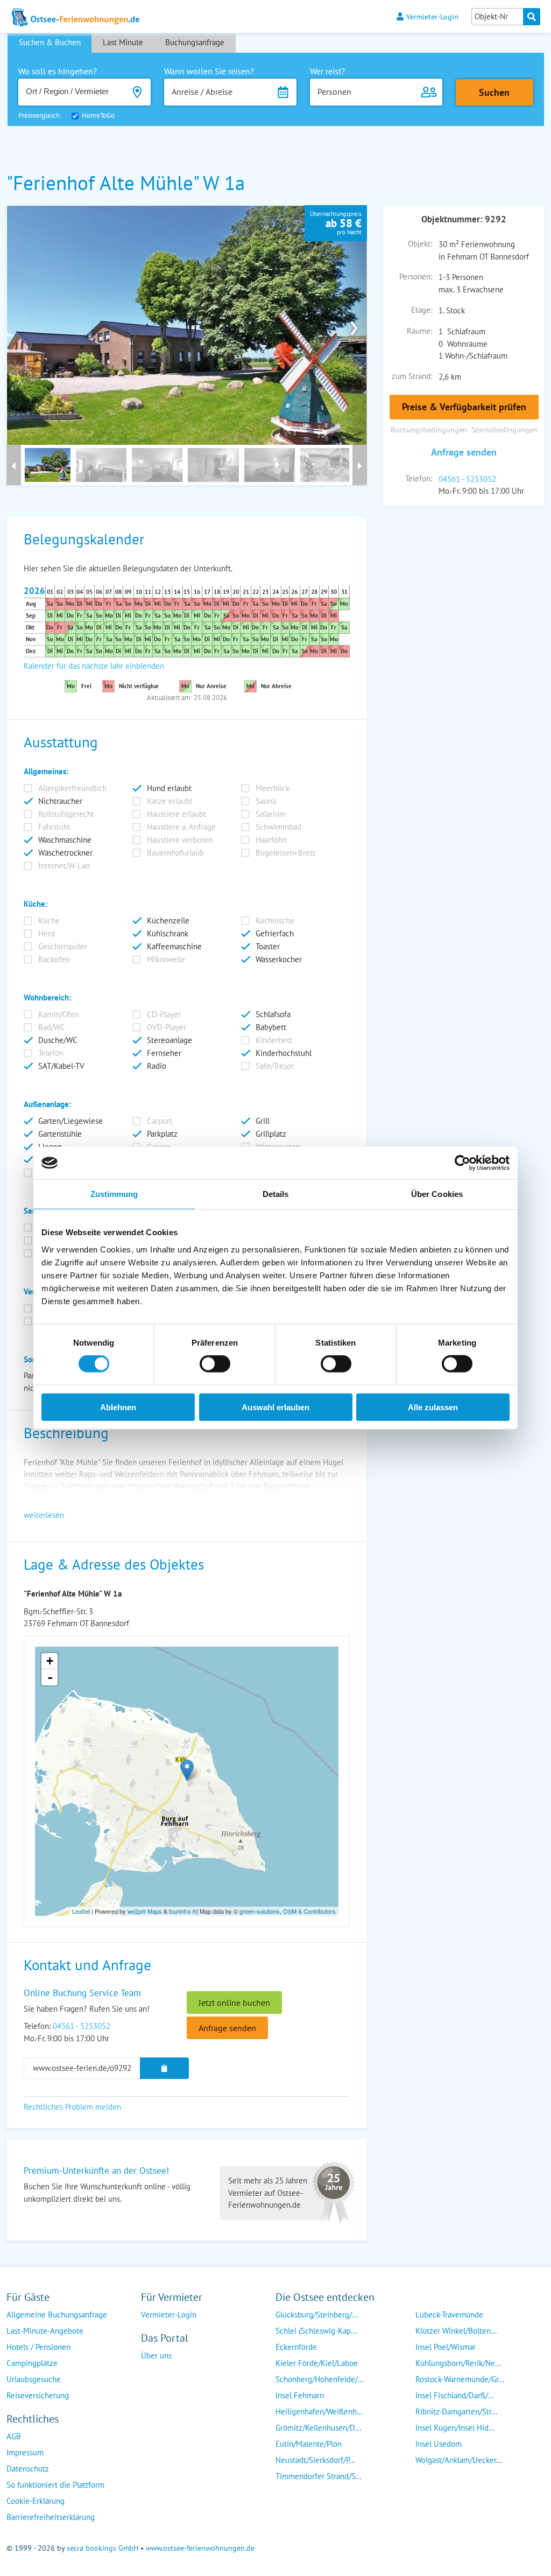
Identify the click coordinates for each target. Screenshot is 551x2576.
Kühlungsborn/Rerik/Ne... (458, 2363)
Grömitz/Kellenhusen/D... (318, 2428)
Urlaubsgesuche (34, 2379)
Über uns (156, 2355)
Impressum (25, 2452)
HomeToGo (98, 115)
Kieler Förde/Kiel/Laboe (317, 2363)
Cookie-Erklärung (36, 2501)
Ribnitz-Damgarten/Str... (456, 2411)
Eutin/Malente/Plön (309, 2444)
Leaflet (81, 1911)
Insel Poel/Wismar (446, 2347)
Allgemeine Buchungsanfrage (57, 2315)
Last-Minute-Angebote (45, 2331)
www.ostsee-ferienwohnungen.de (200, 2548)
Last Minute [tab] (123, 42)
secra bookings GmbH (103, 2548)
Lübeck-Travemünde (449, 2315)
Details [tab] (276, 1194)
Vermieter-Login (432, 16)
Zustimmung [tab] (114, 1194)
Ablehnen (118, 1407)
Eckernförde (296, 2347)
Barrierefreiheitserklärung (51, 2517)
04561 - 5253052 (467, 479)
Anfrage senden (464, 452)
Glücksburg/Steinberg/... (317, 2315)
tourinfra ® (183, 1911)
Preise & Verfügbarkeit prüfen (464, 407)
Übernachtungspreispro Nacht (336, 223)
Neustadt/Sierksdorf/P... (315, 2460)
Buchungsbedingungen (429, 429)
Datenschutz (28, 2469)
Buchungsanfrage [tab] (195, 42)
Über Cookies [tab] (437, 1194)
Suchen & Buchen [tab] (50, 42)
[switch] (215, 1364)
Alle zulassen (433, 1407)
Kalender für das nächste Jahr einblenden (94, 666)
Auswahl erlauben (275, 1407)
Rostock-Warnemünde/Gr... (460, 2379)
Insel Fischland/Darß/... (455, 2395)
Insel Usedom (439, 2444)
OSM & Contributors (309, 1911)
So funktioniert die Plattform (55, 2485)
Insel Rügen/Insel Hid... (455, 2428)
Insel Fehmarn (300, 2395)
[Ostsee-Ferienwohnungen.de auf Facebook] (150, 2377)
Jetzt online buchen (234, 2003)
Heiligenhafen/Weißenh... (319, 2411)
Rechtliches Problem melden (72, 2107)
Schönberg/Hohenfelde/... (320, 2379)
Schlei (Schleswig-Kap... (316, 2331)
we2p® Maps (145, 1911)
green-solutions (260, 1911)
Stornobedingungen (504, 429)
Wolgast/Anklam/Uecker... (459, 2460)
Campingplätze (32, 2363)
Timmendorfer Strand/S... (319, 2476)
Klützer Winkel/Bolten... (456, 2331)
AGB (14, 2436)
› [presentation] (354, 325)
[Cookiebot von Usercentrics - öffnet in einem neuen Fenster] (462, 1163)
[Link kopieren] (164, 2068)
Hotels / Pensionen (38, 2347)
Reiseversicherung (38, 2395)
